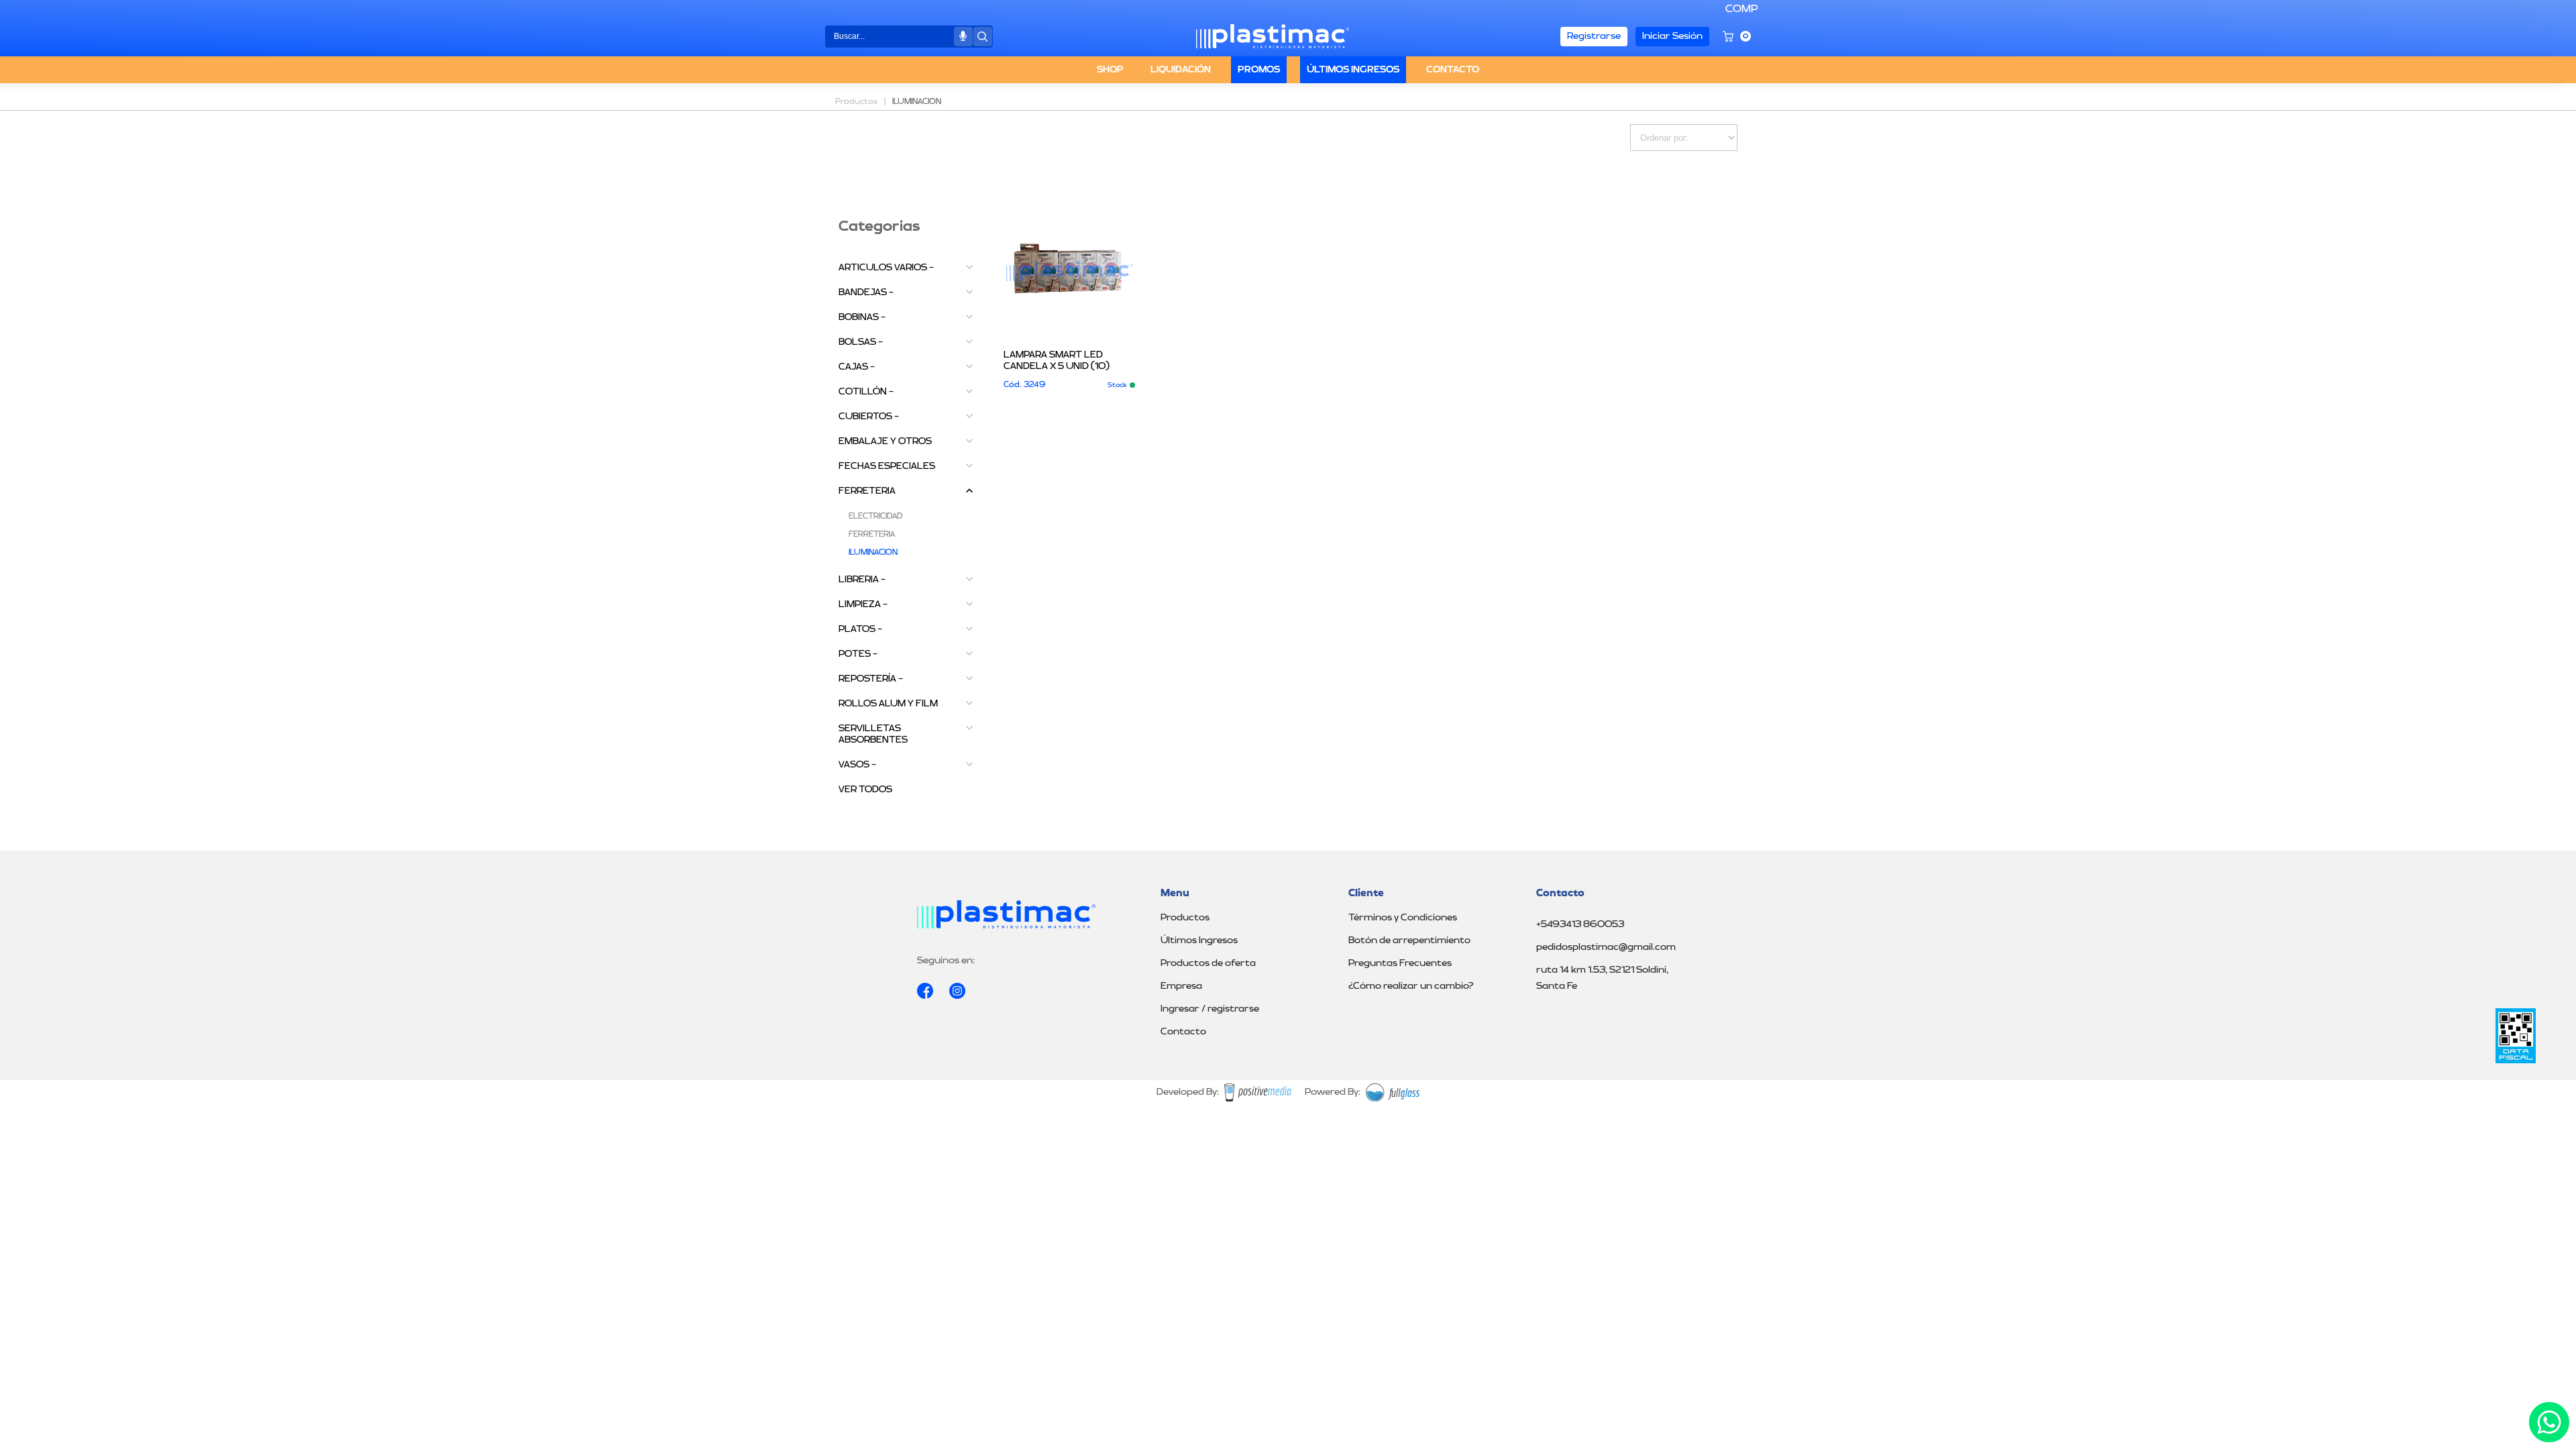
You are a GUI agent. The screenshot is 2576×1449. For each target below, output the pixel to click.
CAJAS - (857, 367)
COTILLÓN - (866, 392)
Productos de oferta (1208, 963)
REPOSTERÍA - (871, 679)
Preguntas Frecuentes (1400, 963)
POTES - (858, 654)
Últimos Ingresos (1199, 941)
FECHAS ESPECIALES (887, 466)
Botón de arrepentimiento (1409, 941)
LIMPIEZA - (863, 604)
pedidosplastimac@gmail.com (1606, 947)
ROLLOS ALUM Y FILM (888, 704)
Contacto (1183, 1032)
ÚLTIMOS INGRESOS (1353, 70)
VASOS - (857, 765)
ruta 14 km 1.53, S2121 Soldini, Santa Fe (1602, 978)
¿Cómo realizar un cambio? (1411, 986)
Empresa (1181, 986)
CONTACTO (1453, 70)
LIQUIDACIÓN (1181, 70)
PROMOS (1259, 70)
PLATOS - (860, 629)
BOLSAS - (861, 342)
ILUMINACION (873, 553)
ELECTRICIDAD (875, 517)
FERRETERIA (867, 491)
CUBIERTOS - (869, 417)
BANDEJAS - (866, 292)
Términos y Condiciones (1403, 918)
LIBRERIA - (862, 580)
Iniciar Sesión (1672, 36)
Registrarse (1594, 36)
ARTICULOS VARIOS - (886, 268)
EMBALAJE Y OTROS (885, 441)
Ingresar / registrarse (1210, 1009)
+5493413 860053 (1580, 924)
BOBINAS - (862, 317)
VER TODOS (865, 790)
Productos (1185, 918)
